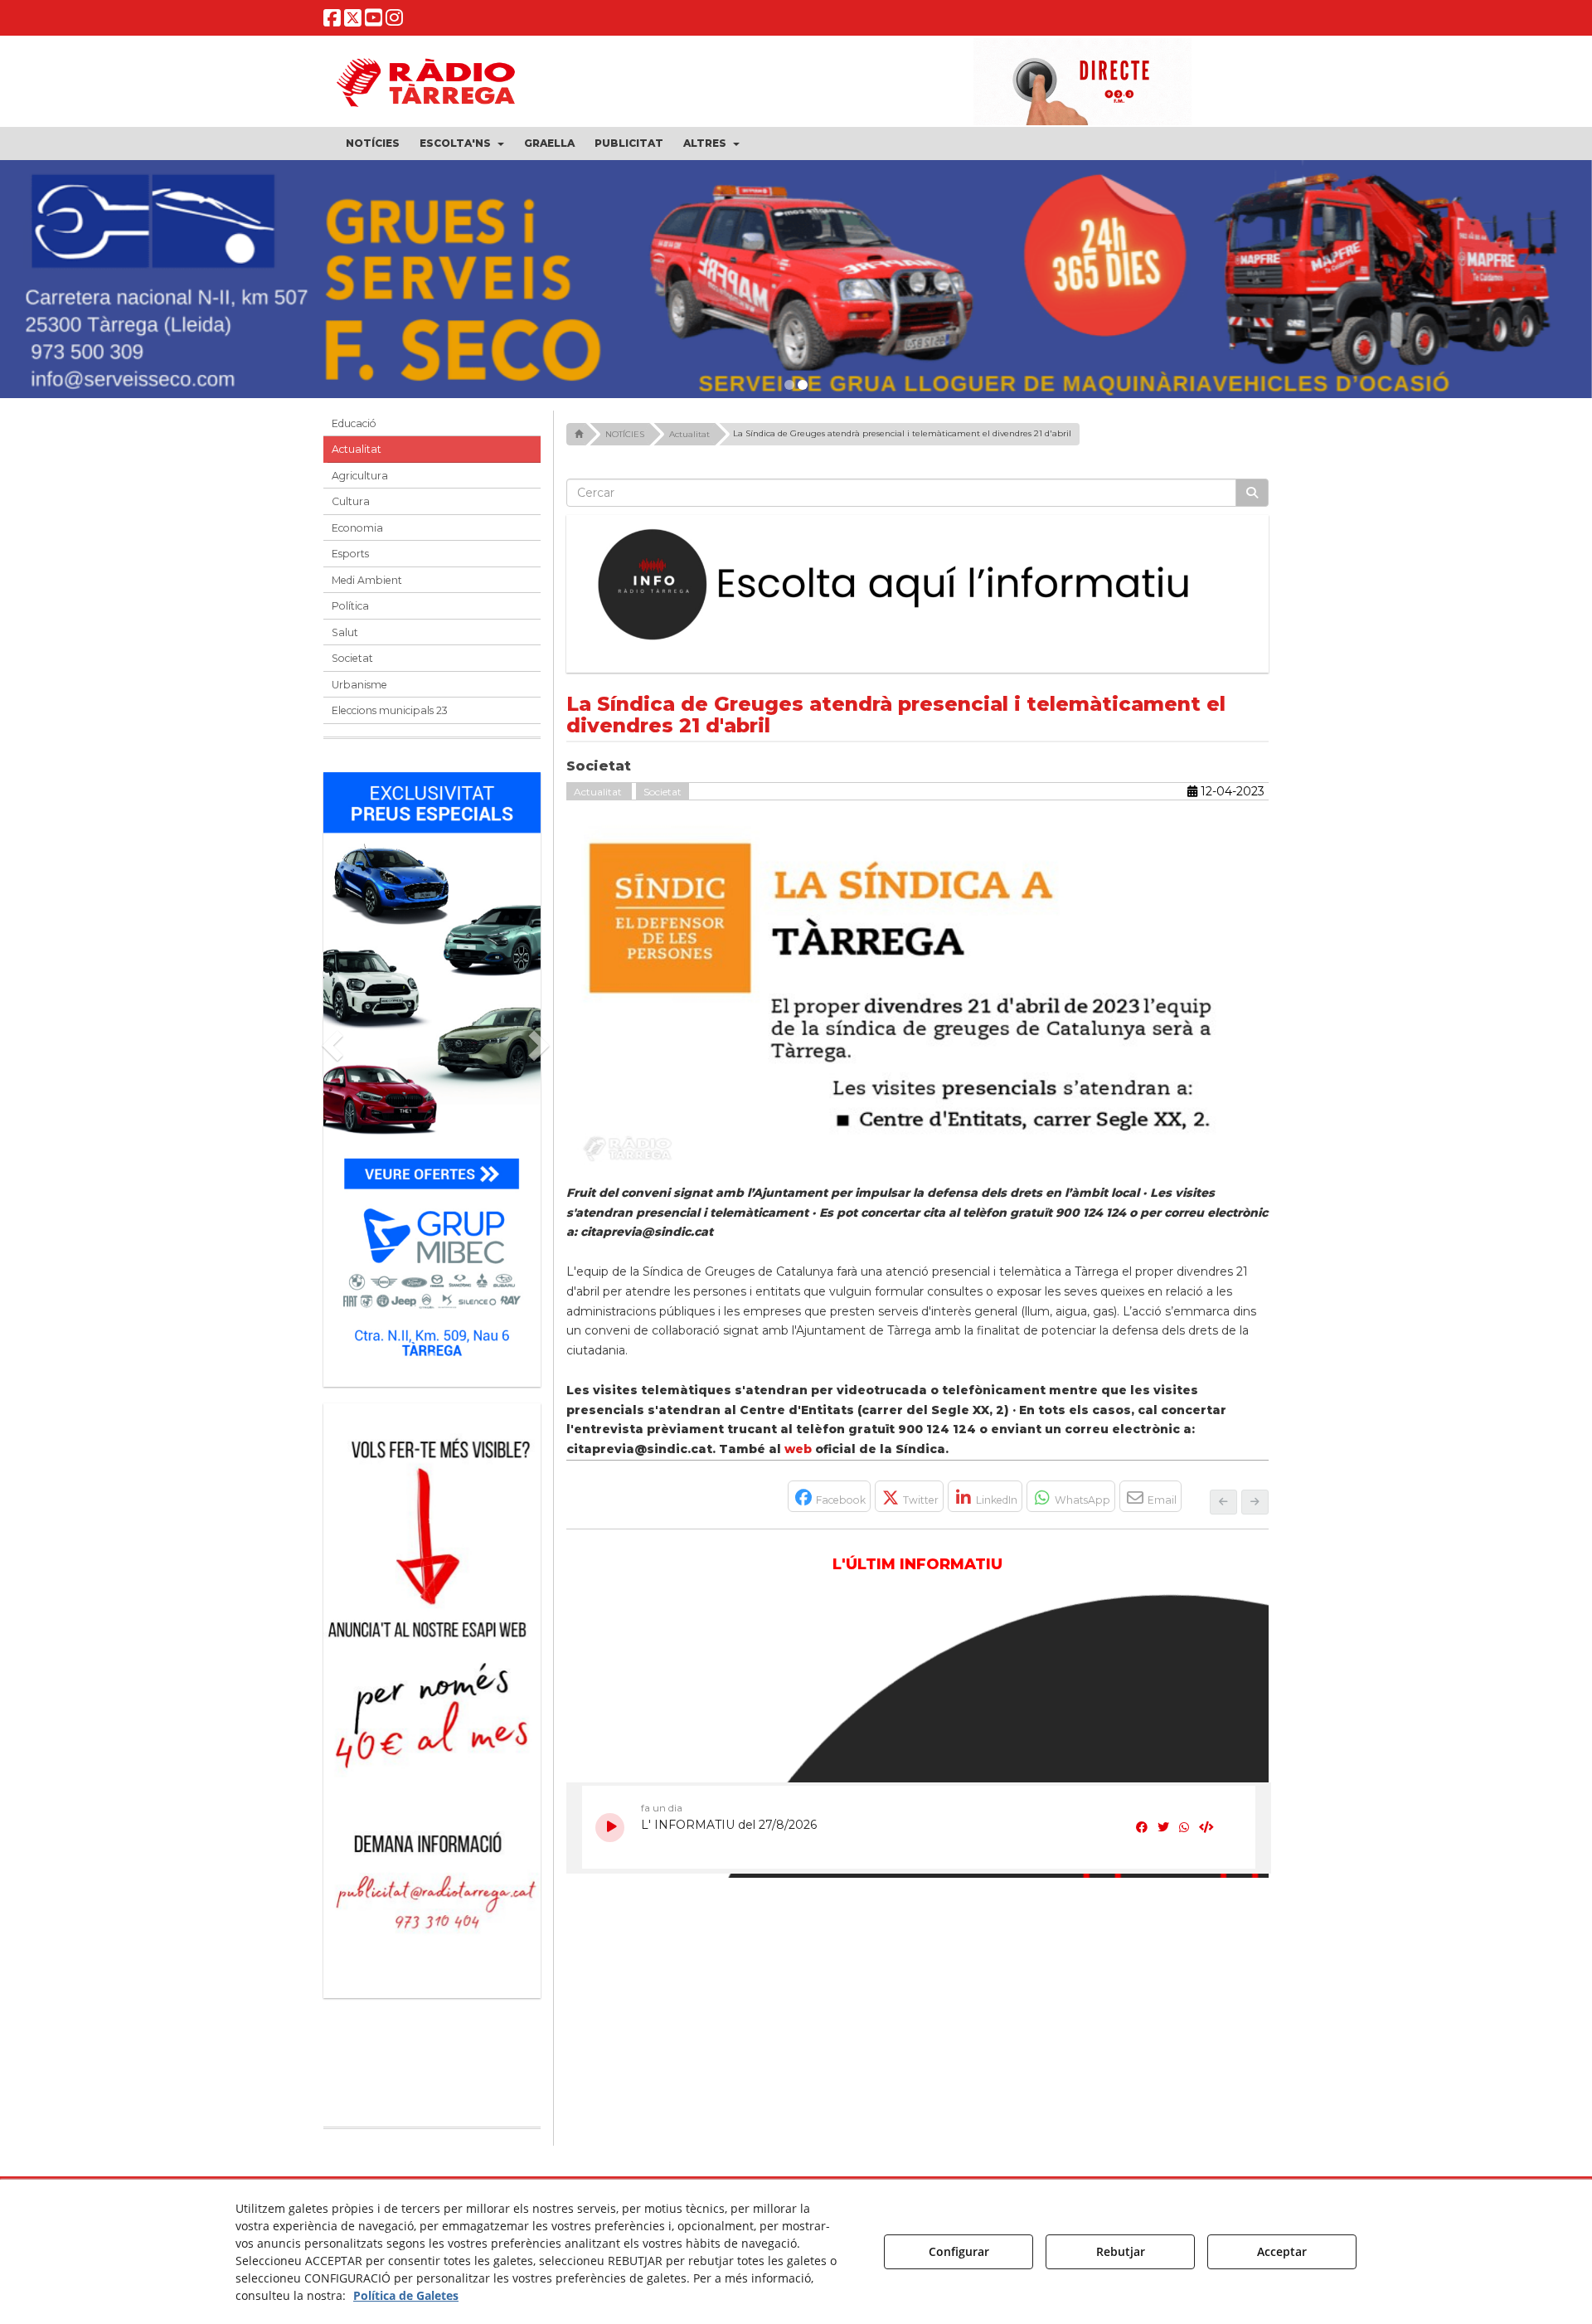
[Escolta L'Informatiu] (918, 586)
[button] (332, 21)
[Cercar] (1252, 493)
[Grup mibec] (432, 1071)
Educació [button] (354, 423)
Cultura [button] (351, 501)
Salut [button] (345, 632)
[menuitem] (373, 143)
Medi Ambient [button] (367, 580)
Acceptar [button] (1282, 2251)
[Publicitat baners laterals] (432, 1692)
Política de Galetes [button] (406, 2295)
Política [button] (350, 606)
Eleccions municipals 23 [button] (390, 710)
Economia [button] (357, 528)
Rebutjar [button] (1121, 2251)
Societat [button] (352, 658)
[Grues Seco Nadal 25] (796, 286)
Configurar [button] (959, 2251)
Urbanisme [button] (359, 685)
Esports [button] (350, 554)
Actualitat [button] (357, 449)
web (798, 1449)
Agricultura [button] (360, 476)
